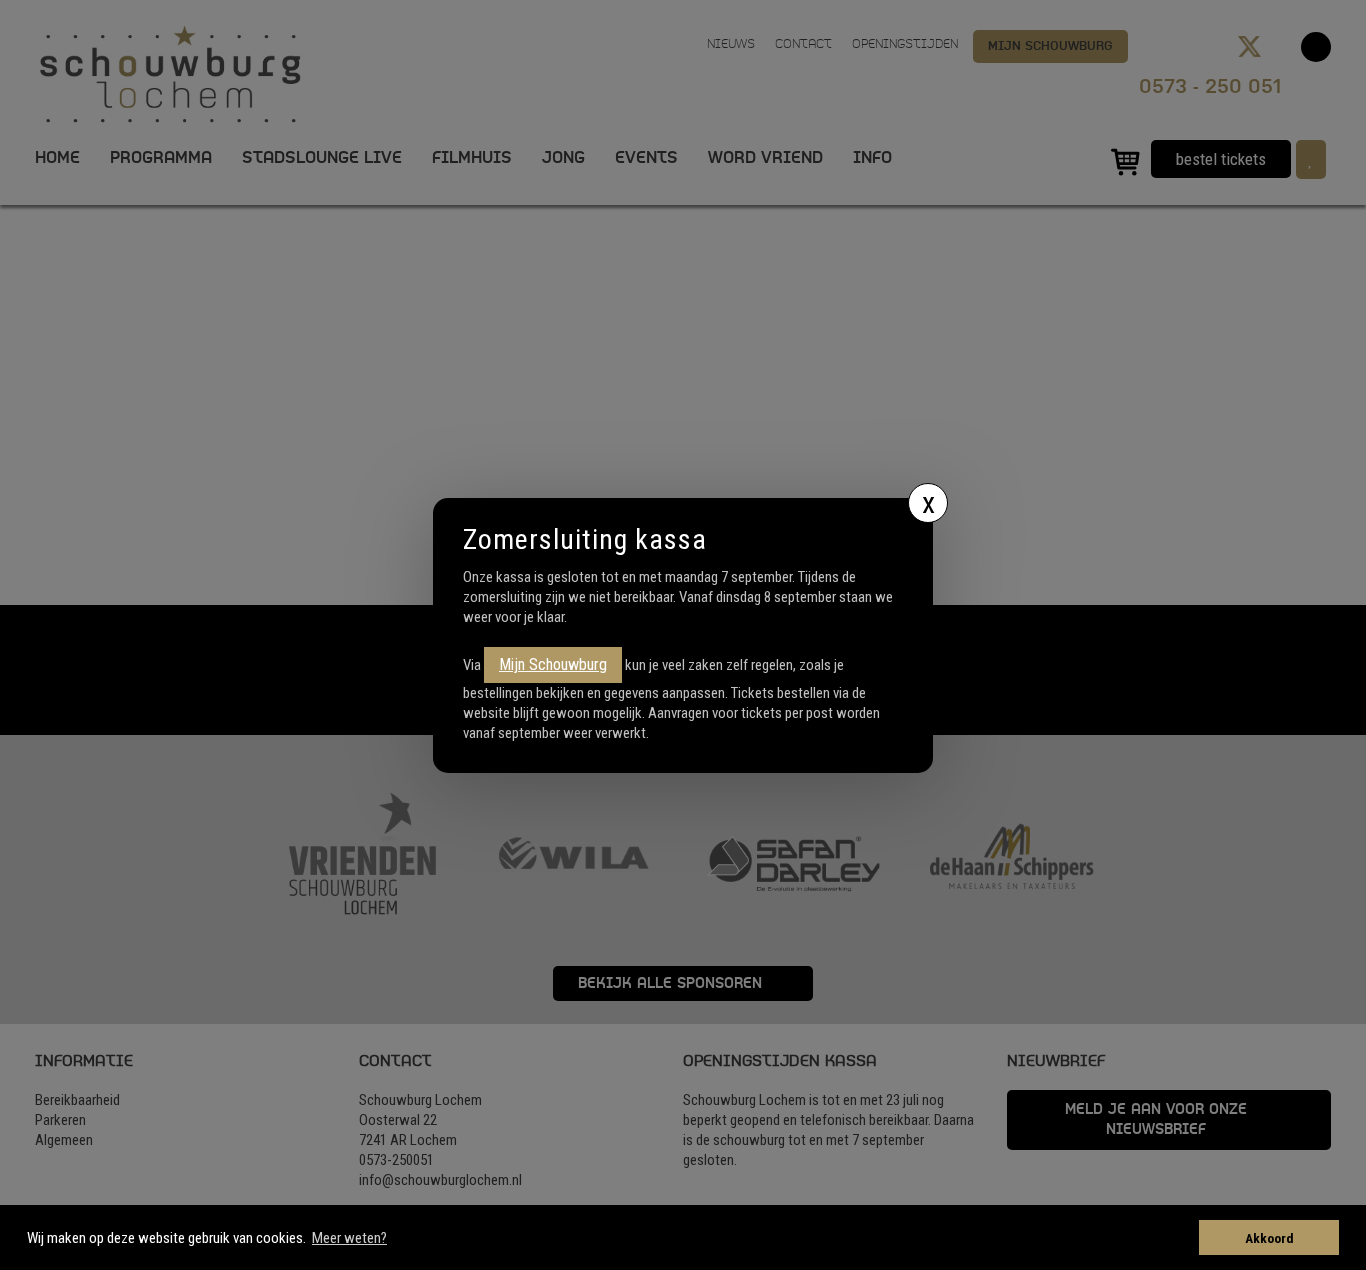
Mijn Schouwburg (553, 664)
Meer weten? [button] (349, 1238)
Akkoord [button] (1269, 1238)
